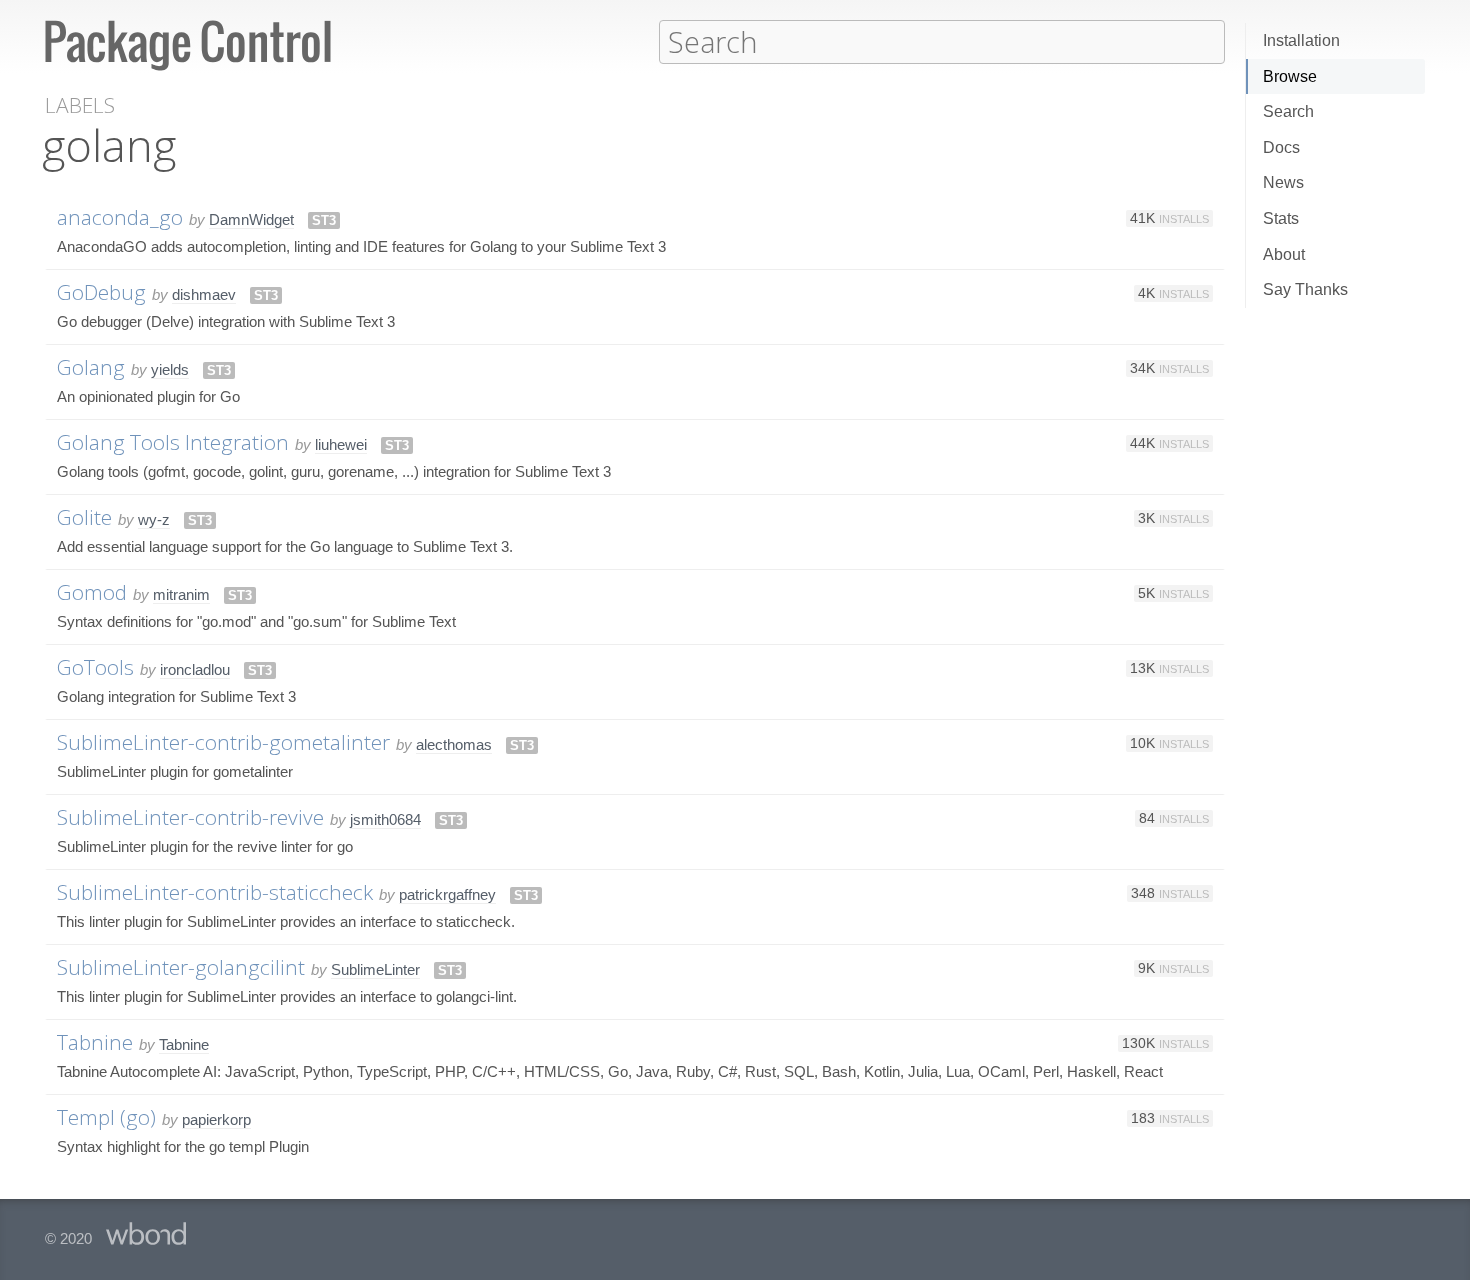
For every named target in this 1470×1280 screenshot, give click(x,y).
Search (1288, 111)
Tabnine (95, 1042)
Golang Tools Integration (173, 442)
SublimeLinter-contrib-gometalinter (223, 742)
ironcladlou (195, 669)
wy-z (154, 519)
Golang (91, 367)
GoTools (95, 667)
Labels (80, 105)
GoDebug (101, 292)
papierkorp (216, 1119)
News (1283, 182)
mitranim (181, 594)
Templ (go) (106, 1117)
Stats (1281, 218)
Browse (1290, 76)
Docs (1281, 147)
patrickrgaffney (447, 894)
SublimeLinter (375, 969)
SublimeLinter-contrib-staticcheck (215, 892)
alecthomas (454, 744)
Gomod (92, 592)
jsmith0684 (385, 819)
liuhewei (341, 444)
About (1284, 254)
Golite (84, 517)
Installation (1301, 40)
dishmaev (204, 294)
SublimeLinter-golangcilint (181, 967)
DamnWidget (251, 219)
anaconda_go (120, 217)
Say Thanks (1305, 289)
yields (170, 369)
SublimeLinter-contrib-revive (190, 817)
